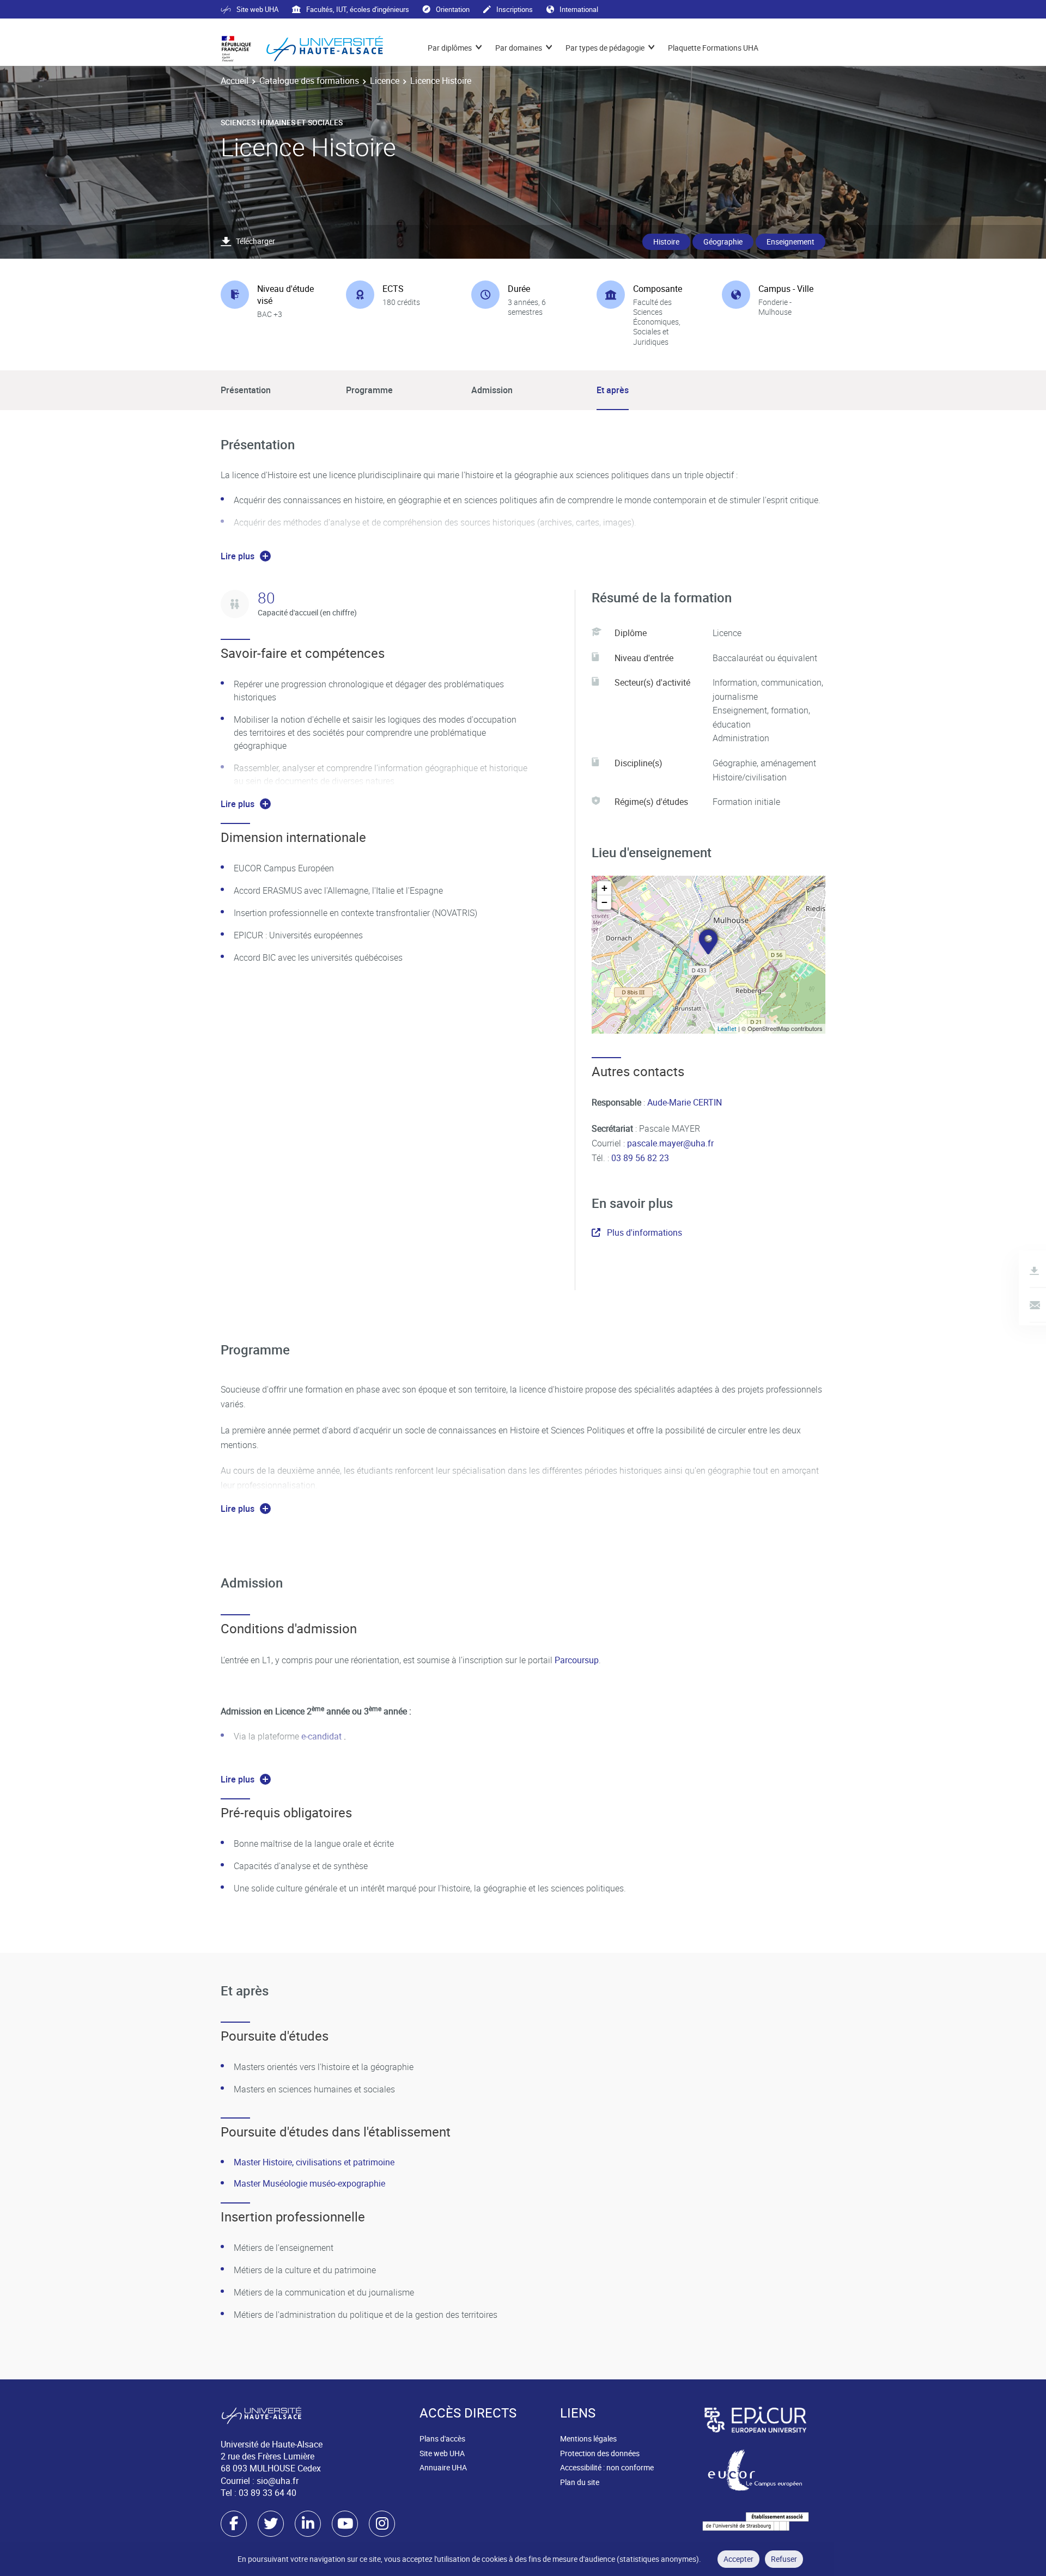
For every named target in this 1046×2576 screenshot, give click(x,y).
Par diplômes (450, 48)
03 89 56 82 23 (639, 1158)
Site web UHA (257, 9)
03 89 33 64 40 (267, 2493)
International (579, 9)
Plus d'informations (644, 1232)
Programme (369, 390)
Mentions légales (588, 2438)
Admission (492, 390)
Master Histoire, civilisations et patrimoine (314, 2162)
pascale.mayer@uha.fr (670, 1143)
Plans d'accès (442, 2438)
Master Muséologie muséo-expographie (309, 2183)
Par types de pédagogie (605, 48)
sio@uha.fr (278, 2481)
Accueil (235, 81)
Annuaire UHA (443, 2467)
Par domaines (519, 48)
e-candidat (323, 1736)
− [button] (604, 902)
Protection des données (600, 2453)
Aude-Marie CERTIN (683, 1102)
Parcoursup (577, 1660)
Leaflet (727, 1028)
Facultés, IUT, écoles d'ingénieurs (358, 9)
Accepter (738, 2559)
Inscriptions (515, 9)
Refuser (784, 2559)
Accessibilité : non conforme (607, 2467)
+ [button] (604, 888)
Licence (385, 81)
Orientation (453, 9)
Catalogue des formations (309, 81)
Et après (613, 390)
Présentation (246, 390)
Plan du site (580, 2482)
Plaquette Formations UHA (713, 48)
